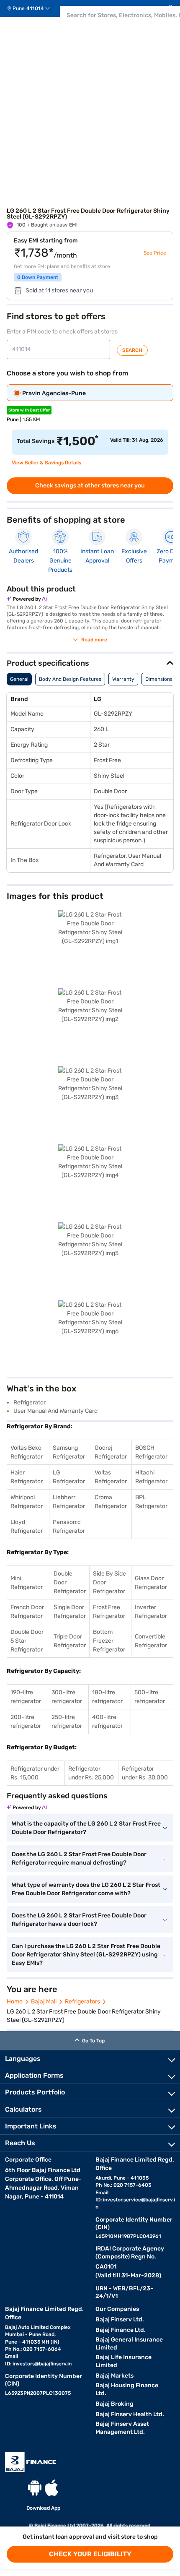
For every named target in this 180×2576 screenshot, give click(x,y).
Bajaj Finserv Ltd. (120, 2319)
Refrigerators (82, 2002)
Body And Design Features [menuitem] (70, 679)
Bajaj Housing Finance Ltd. (127, 2389)
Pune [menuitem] (19, 8)
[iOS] (51, 2488)
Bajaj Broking (114, 2404)
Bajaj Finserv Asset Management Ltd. (122, 2428)
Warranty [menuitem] (123, 679)
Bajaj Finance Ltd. (121, 2330)
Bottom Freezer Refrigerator (109, 1641)
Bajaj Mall (44, 2002)
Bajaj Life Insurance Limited (123, 2361)
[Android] (35, 2488)
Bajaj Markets (114, 2376)
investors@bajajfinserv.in (42, 2364)
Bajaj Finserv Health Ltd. (130, 2414)
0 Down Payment (38, 277)
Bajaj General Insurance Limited (129, 2344)
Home (15, 2002)
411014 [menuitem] (35, 8)
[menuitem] (32, 8)
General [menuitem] (19, 679)
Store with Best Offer (29, 410)
